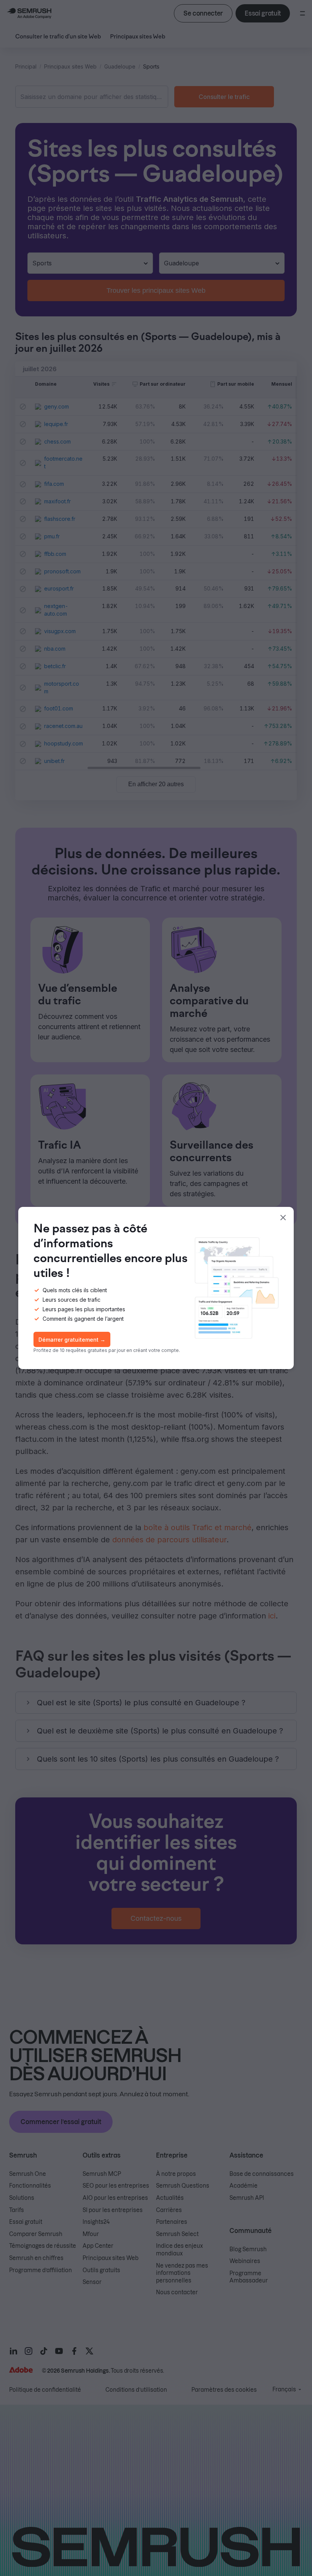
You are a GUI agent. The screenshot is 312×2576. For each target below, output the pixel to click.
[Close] (283, 1218)
